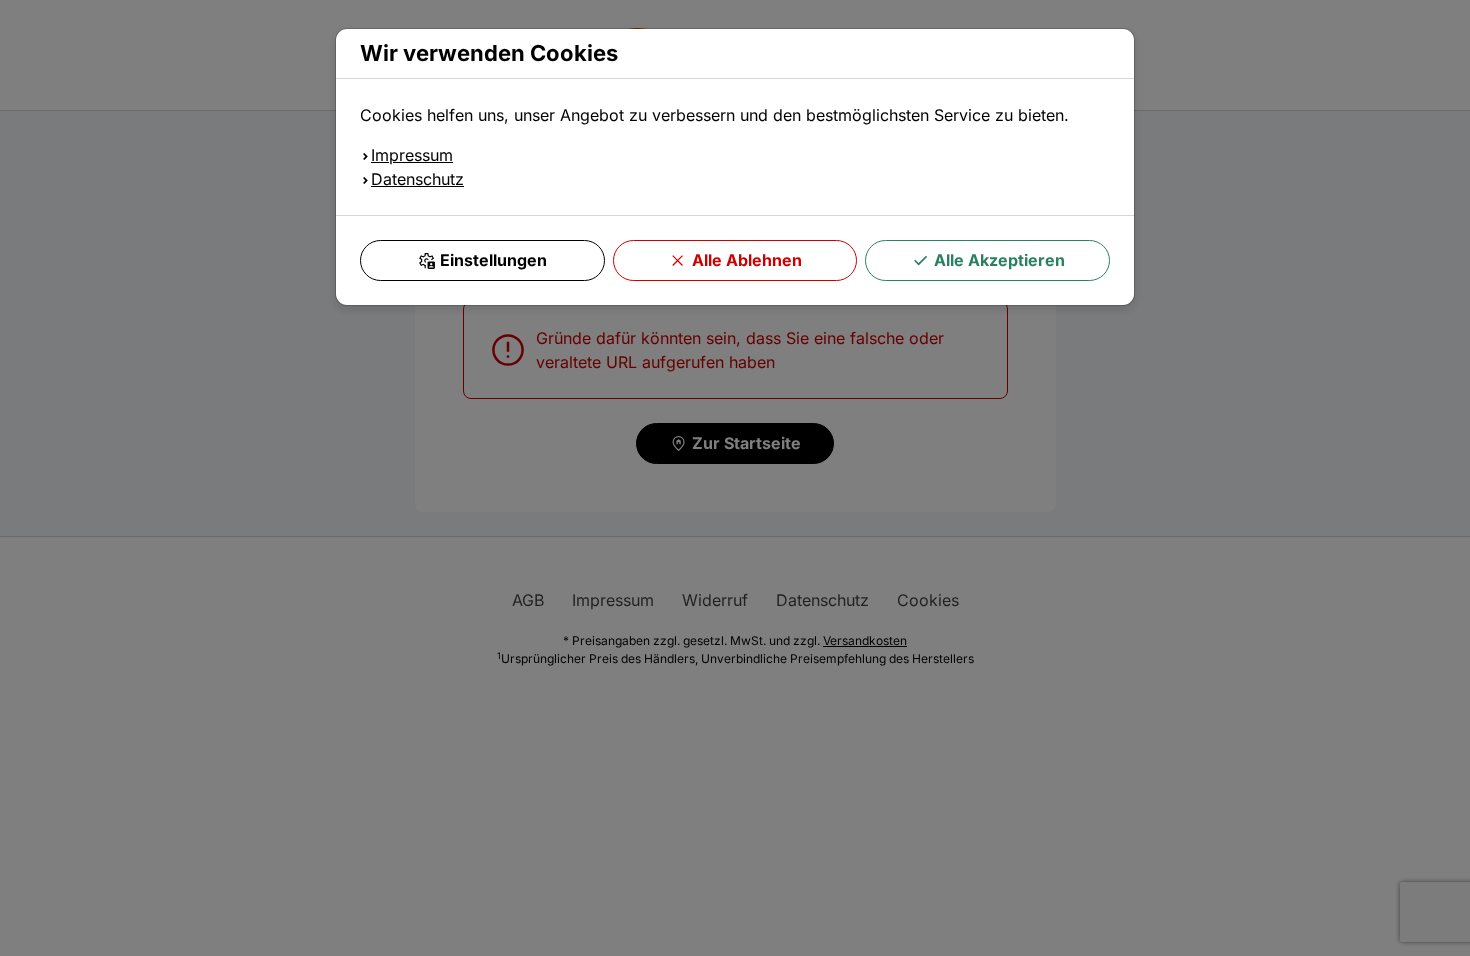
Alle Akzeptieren (999, 260)
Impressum (412, 155)
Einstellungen (493, 260)
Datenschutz (417, 179)
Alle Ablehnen (747, 260)
